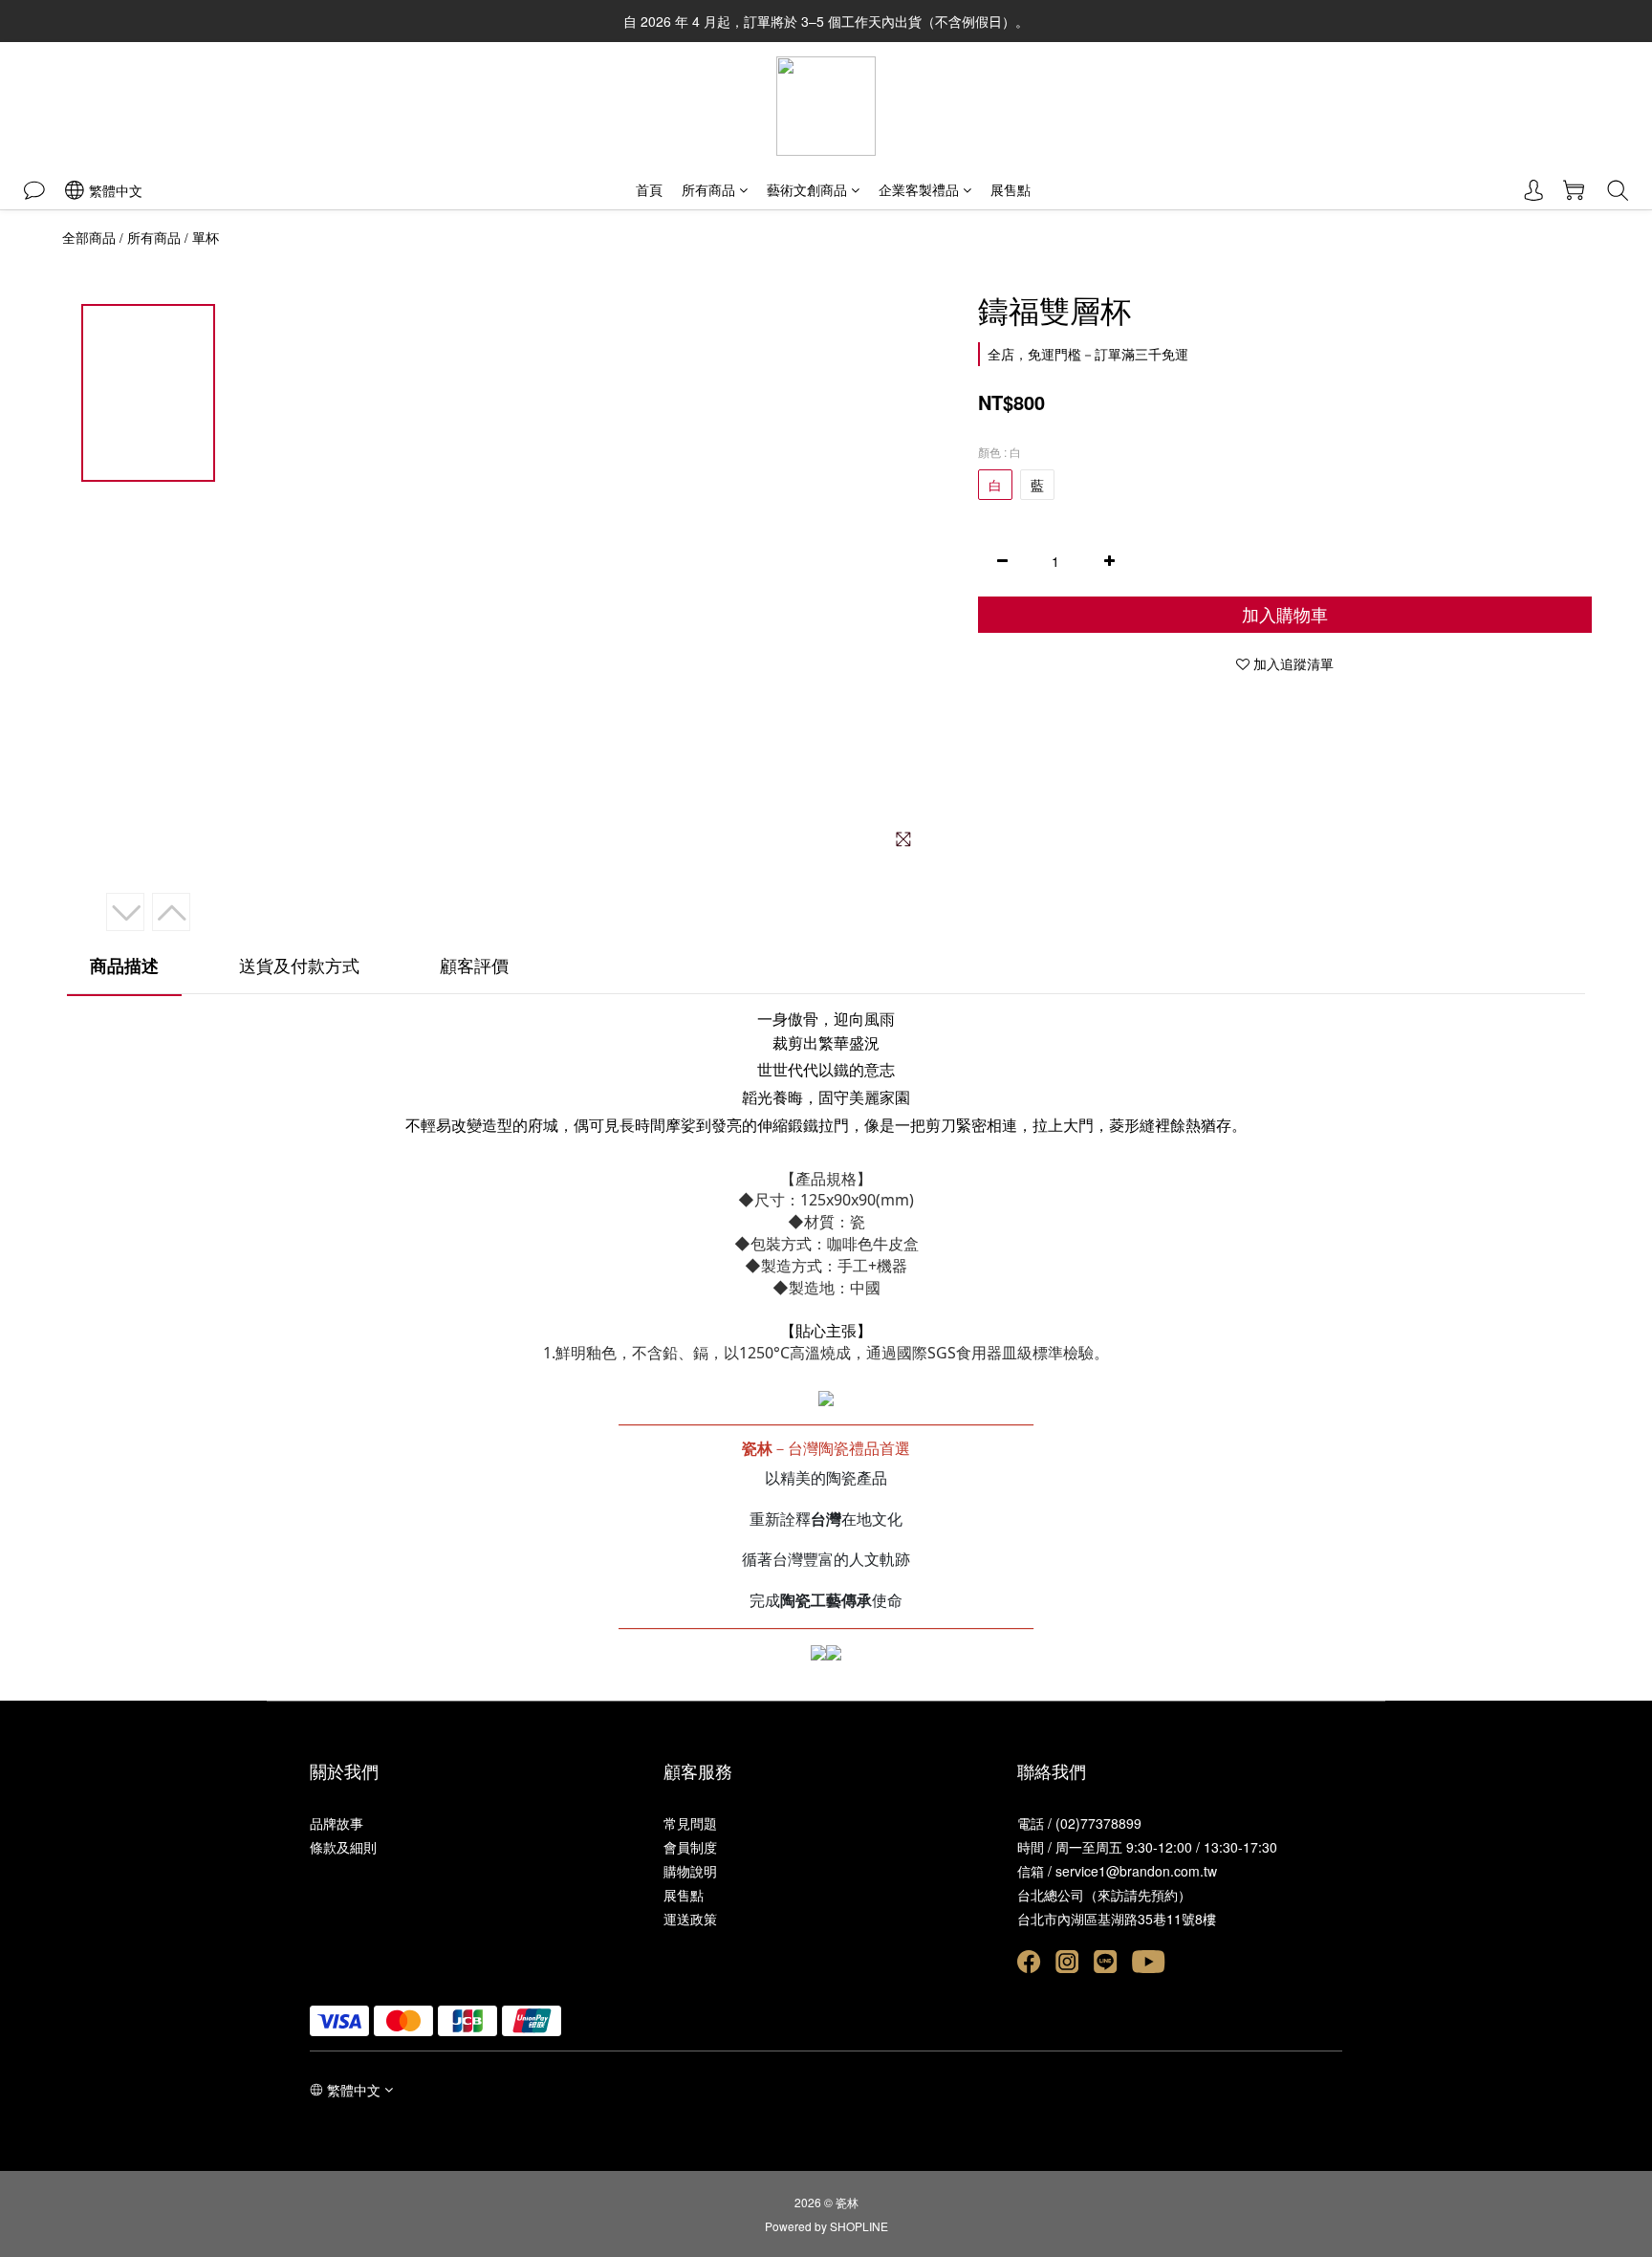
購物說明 (690, 1871)
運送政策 (690, 1919)
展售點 (1011, 189)
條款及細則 (343, 1847)
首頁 (649, 189)
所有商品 (708, 189)
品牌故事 (337, 1823)
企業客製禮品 (919, 189)
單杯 (206, 237)
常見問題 (690, 1823)
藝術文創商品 (807, 189)
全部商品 (89, 237)
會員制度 (690, 1847)
